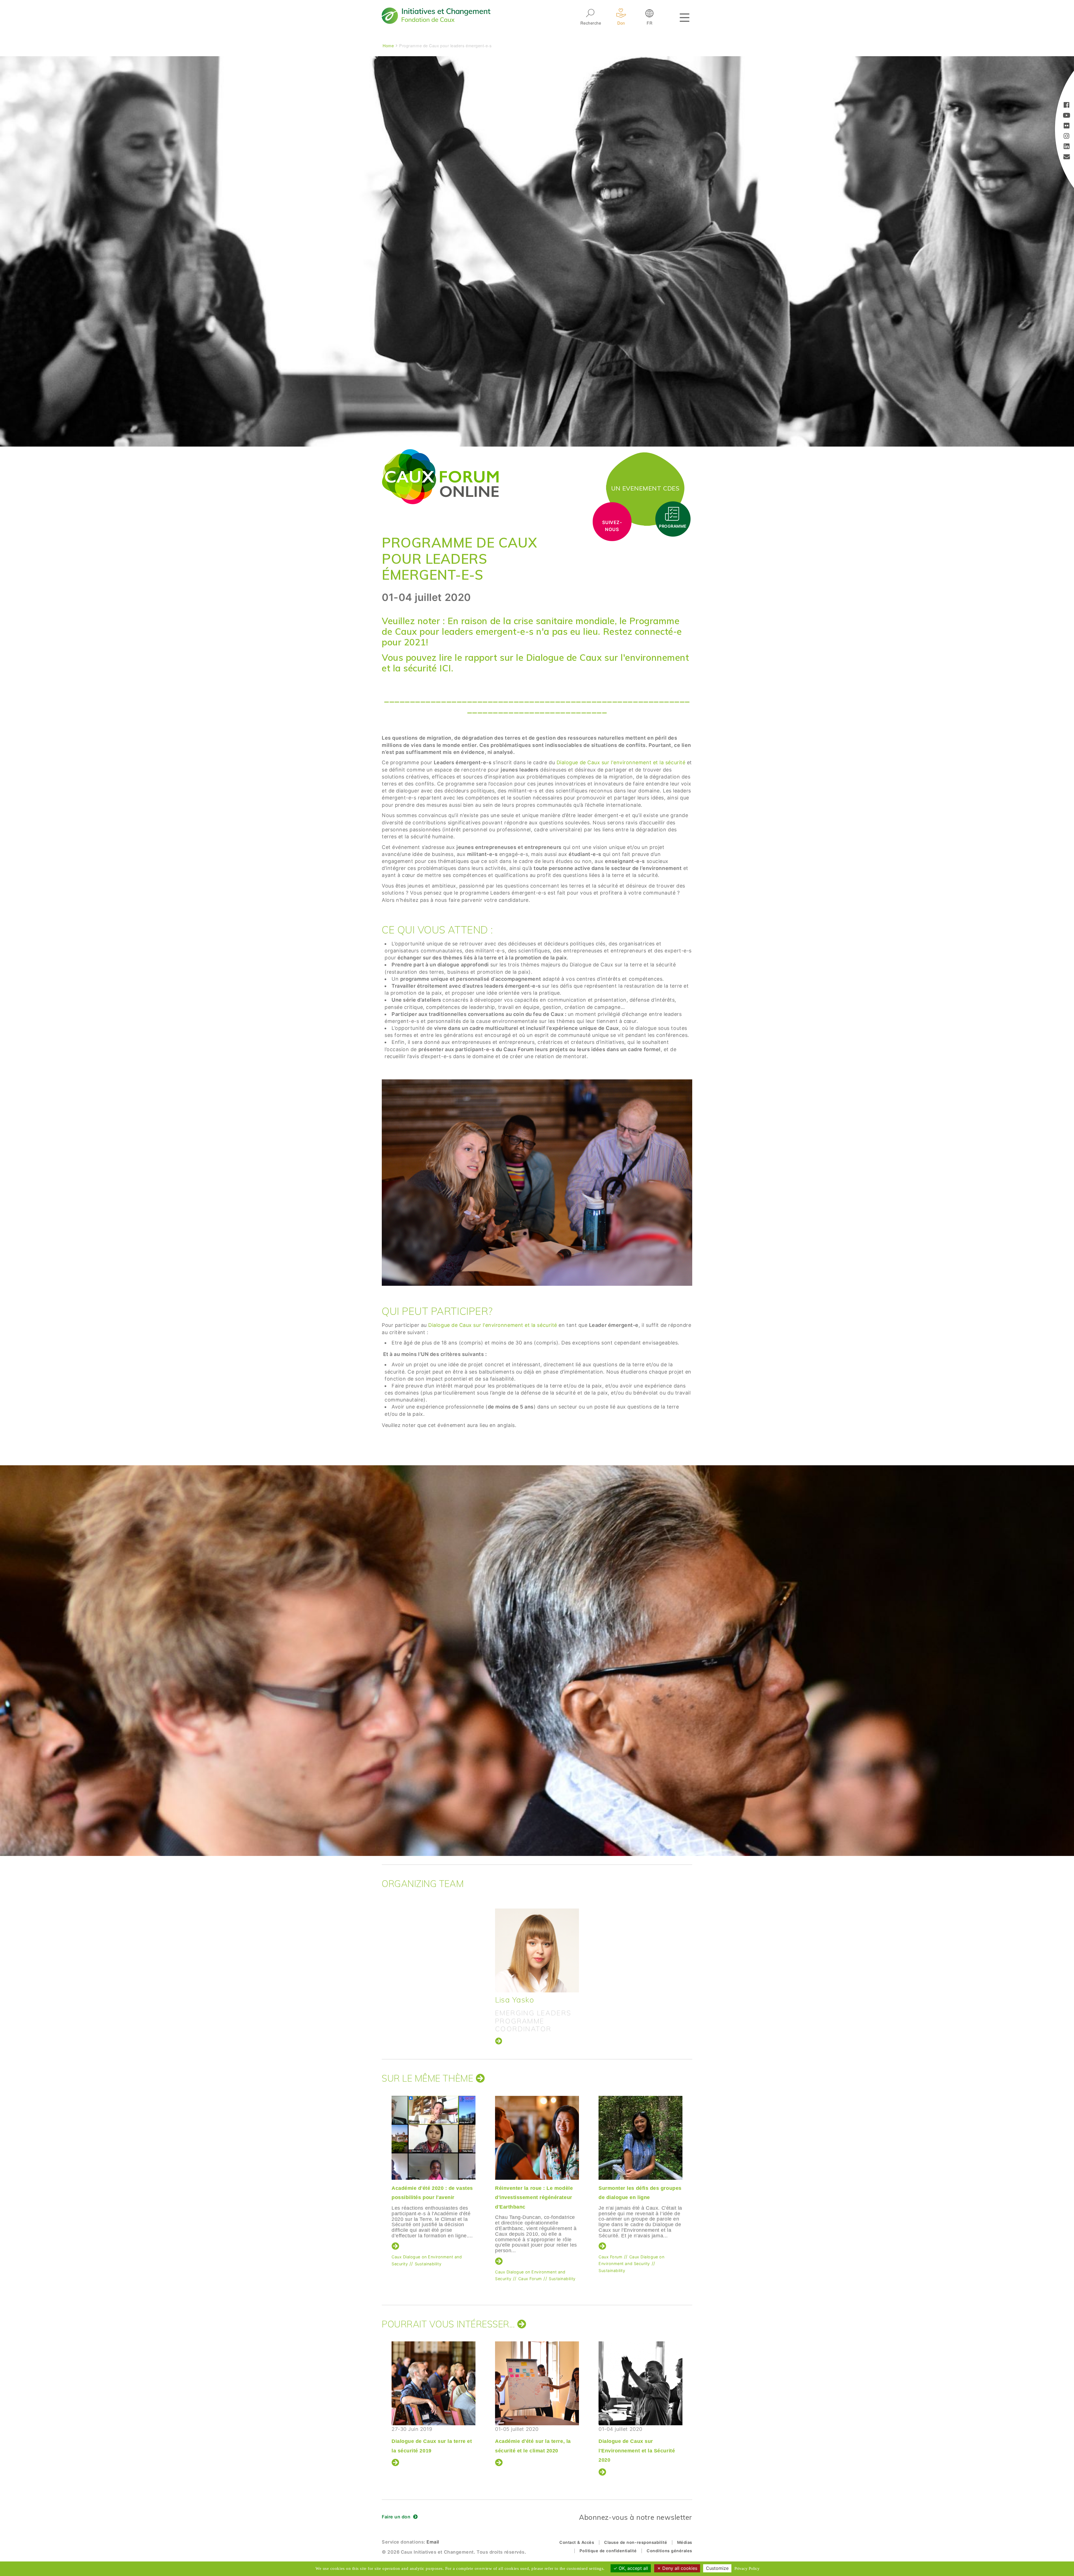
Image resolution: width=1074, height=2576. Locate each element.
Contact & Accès (577, 2542)
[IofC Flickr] (1067, 126)
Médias (685, 2542)
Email (433, 2542)
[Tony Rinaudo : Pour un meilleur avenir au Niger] (434, 2138)
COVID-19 (609, 2262)
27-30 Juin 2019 (639, 2440)
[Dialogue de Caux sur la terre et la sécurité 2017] (434, 2383)
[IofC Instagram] (1067, 137)
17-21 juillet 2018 (536, 2440)
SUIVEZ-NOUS (612, 526)
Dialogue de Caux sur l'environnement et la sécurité (622, 762)
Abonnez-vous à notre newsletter (636, 2517)
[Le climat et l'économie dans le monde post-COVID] (640, 2138)
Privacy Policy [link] (747, 2568)
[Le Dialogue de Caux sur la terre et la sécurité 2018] (537, 2383)
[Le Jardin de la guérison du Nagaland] (537, 2138)
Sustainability (508, 2262)
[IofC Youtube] (1067, 116)
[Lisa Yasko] (537, 1950)
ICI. (445, 668)
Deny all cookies (679, 2568)
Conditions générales (669, 2551)
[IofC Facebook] (1067, 106)
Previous (380, 2178)
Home (388, 45)
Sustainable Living (410, 2262)
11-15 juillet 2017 (432, 2440)
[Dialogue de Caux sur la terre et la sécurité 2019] (640, 2383)
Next (692, 2178)
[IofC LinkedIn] (1067, 147)
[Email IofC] (1067, 157)
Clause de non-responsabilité (636, 2542)
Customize (717, 2568)
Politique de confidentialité (608, 2551)
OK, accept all (633, 2568)
